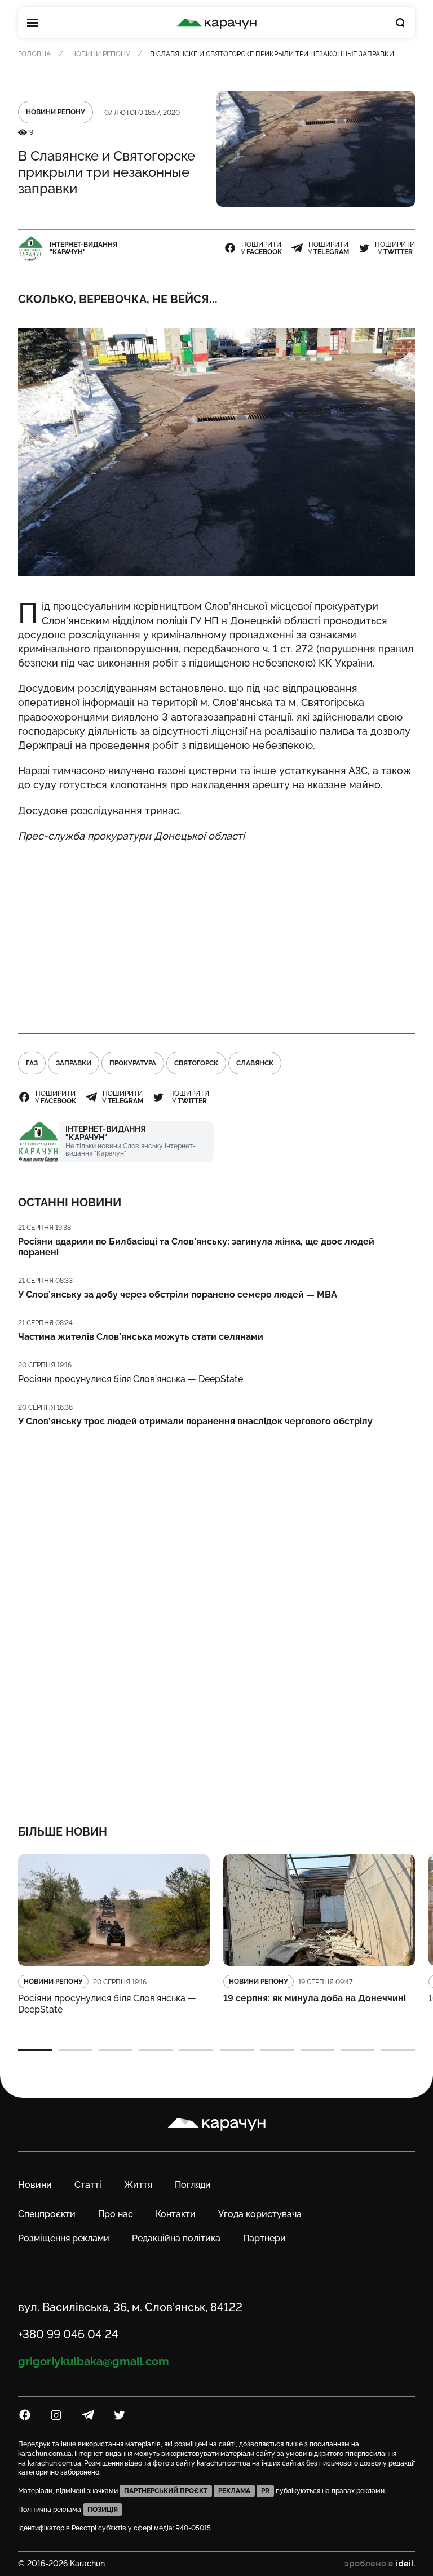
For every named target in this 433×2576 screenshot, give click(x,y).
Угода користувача (260, 2214)
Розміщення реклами (64, 2238)
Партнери (264, 2238)
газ (32, 1063)
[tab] (35, 2050)
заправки (74, 1063)
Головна (34, 54)
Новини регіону (100, 54)
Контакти (176, 2214)
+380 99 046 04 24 (68, 2334)
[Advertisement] (216, 933)
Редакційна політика (176, 2238)
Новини (35, 2185)
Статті (88, 2185)
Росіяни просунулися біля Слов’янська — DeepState (131, 1379)
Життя (138, 2185)
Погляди (193, 2185)
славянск (255, 1063)
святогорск (196, 1063)
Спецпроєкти (47, 2214)
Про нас (116, 2214)
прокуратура (133, 1063)
